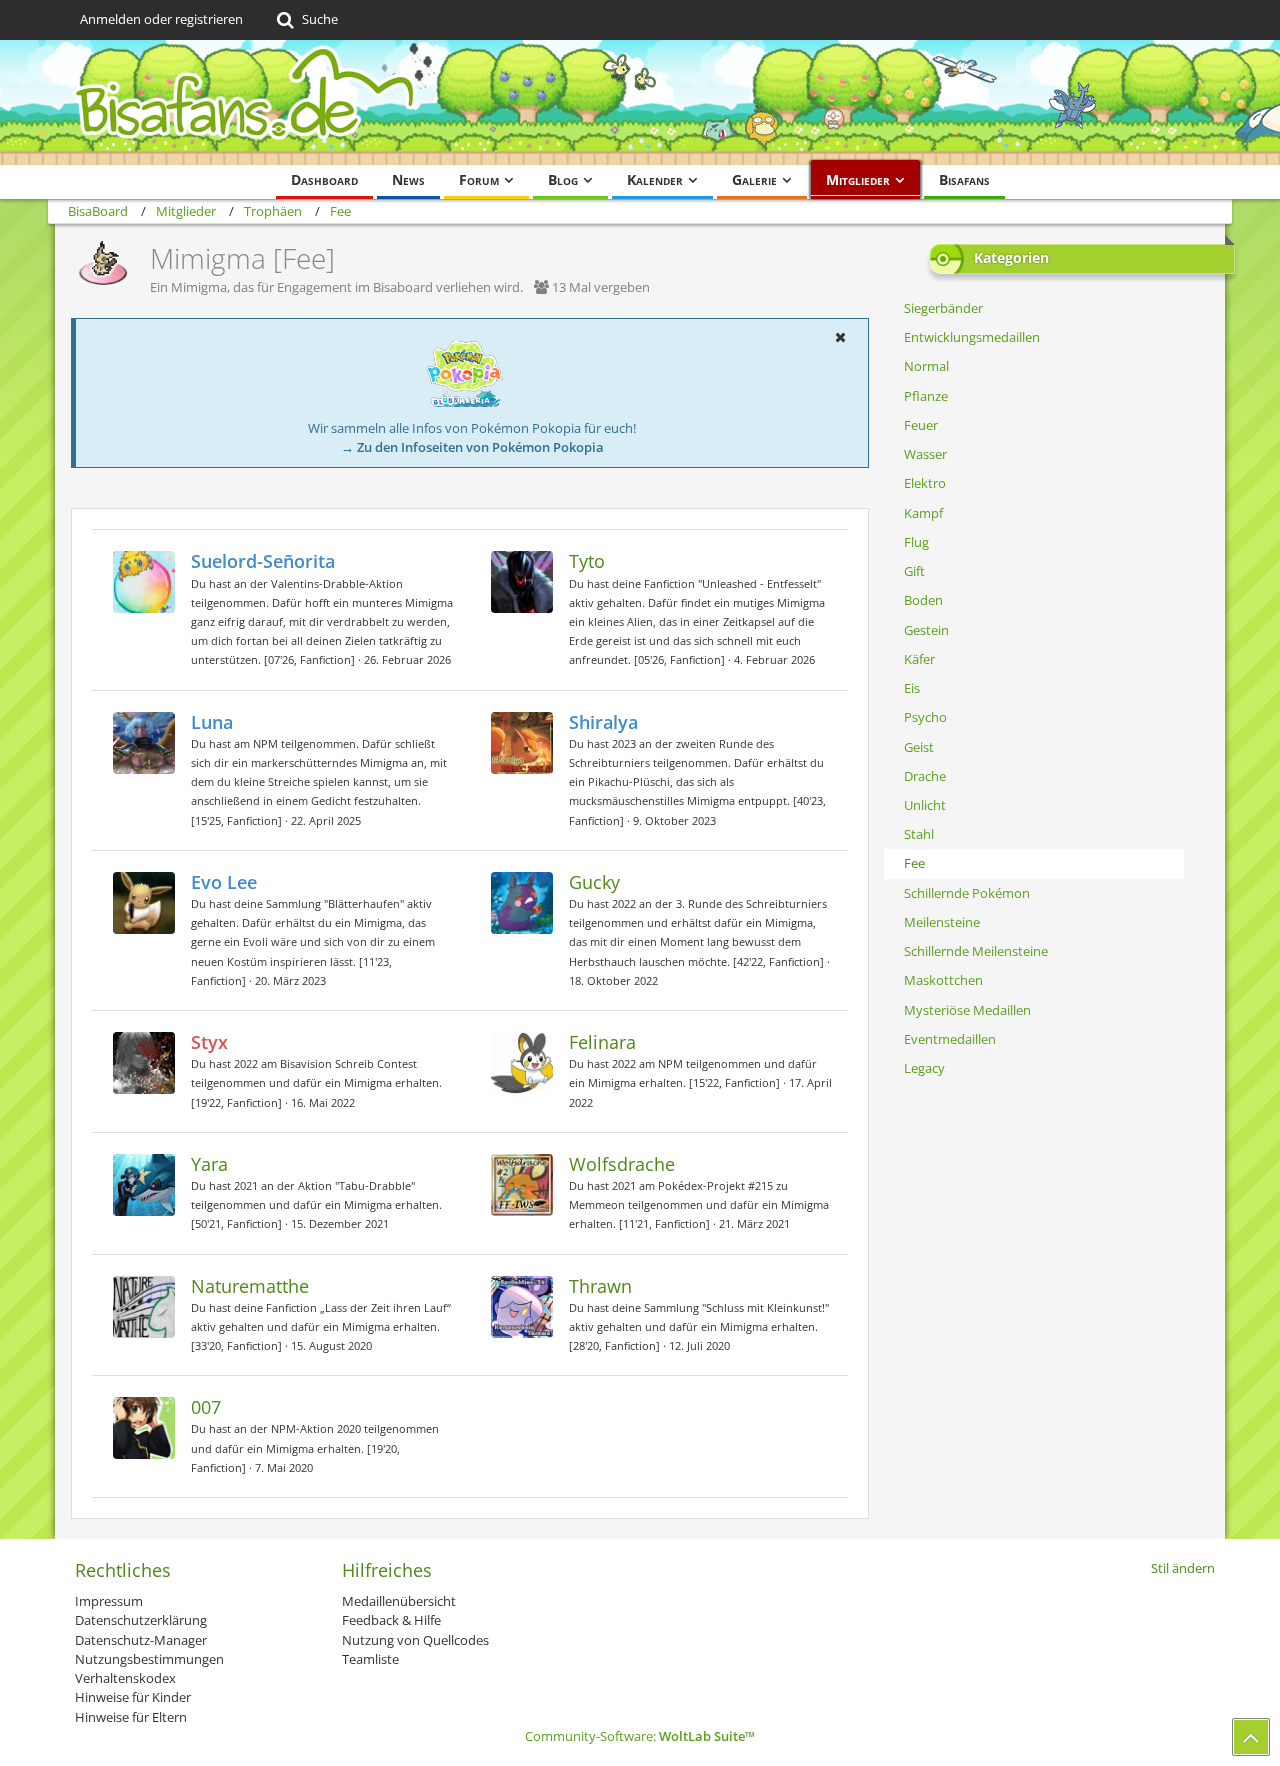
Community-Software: (640, 1736)
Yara (209, 1164)
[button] (840, 337)
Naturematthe (250, 1286)
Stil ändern (1183, 1568)
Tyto (587, 561)
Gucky (594, 882)
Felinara (602, 1042)
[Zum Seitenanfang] (1251, 1737)
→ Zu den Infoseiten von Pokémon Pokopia (472, 447)
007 (206, 1407)
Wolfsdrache (622, 1164)
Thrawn (600, 1286)
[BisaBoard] (640, 102)
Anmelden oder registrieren (161, 19)
